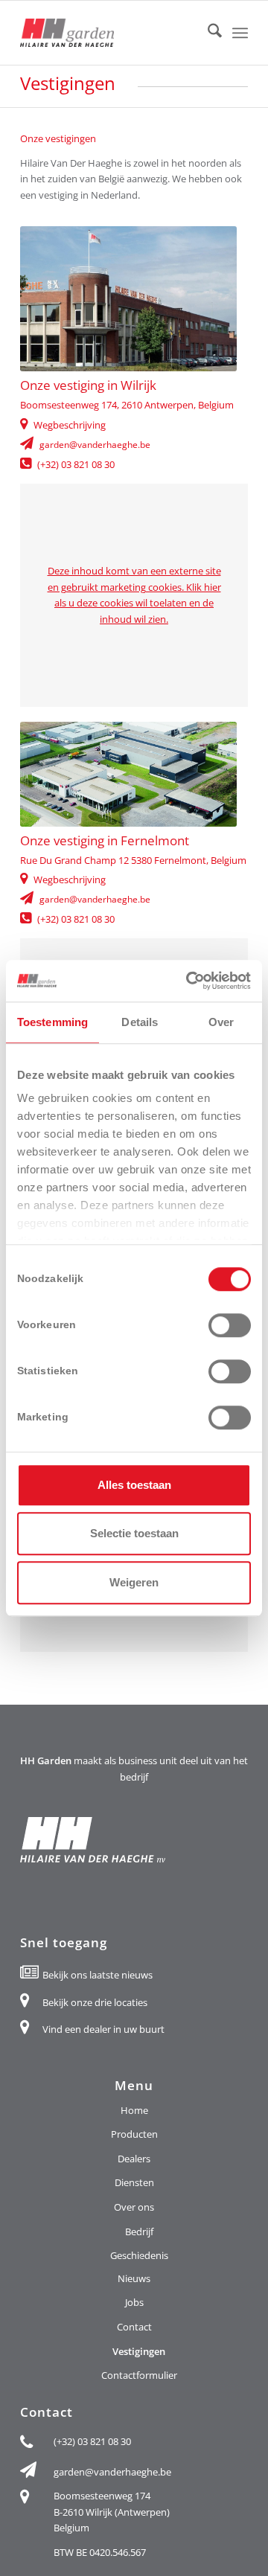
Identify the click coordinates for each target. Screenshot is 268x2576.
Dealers (134, 2159)
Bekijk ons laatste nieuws (98, 1975)
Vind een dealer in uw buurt (103, 2029)
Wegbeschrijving (70, 425)
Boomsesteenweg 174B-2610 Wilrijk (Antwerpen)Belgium (112, 2512)
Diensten (134, 2182)
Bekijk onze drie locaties (95, 2002)
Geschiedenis (139, 2255)
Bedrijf (139, 2231)
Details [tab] (140, 1022)
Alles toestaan (134, 1485)
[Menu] (240, 33)
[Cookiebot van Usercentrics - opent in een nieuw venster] (189, 981)
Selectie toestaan (134, 1533)
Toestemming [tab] (52, 1022)
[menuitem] (207, 33)
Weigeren (134, 1582)
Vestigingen (139, 2351)
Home (134, 2110)
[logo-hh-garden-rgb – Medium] (111, 33)
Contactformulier (139, 2375)
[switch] (230, 1325)
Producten (134, 2134)
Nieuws (134, 2278)
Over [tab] (221, 1022)
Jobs (134, 2302)
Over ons (134, 2207)
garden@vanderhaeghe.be (95, 445)
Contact (134, 2327)
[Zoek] (207, 33)
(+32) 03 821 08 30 (76, 464)
